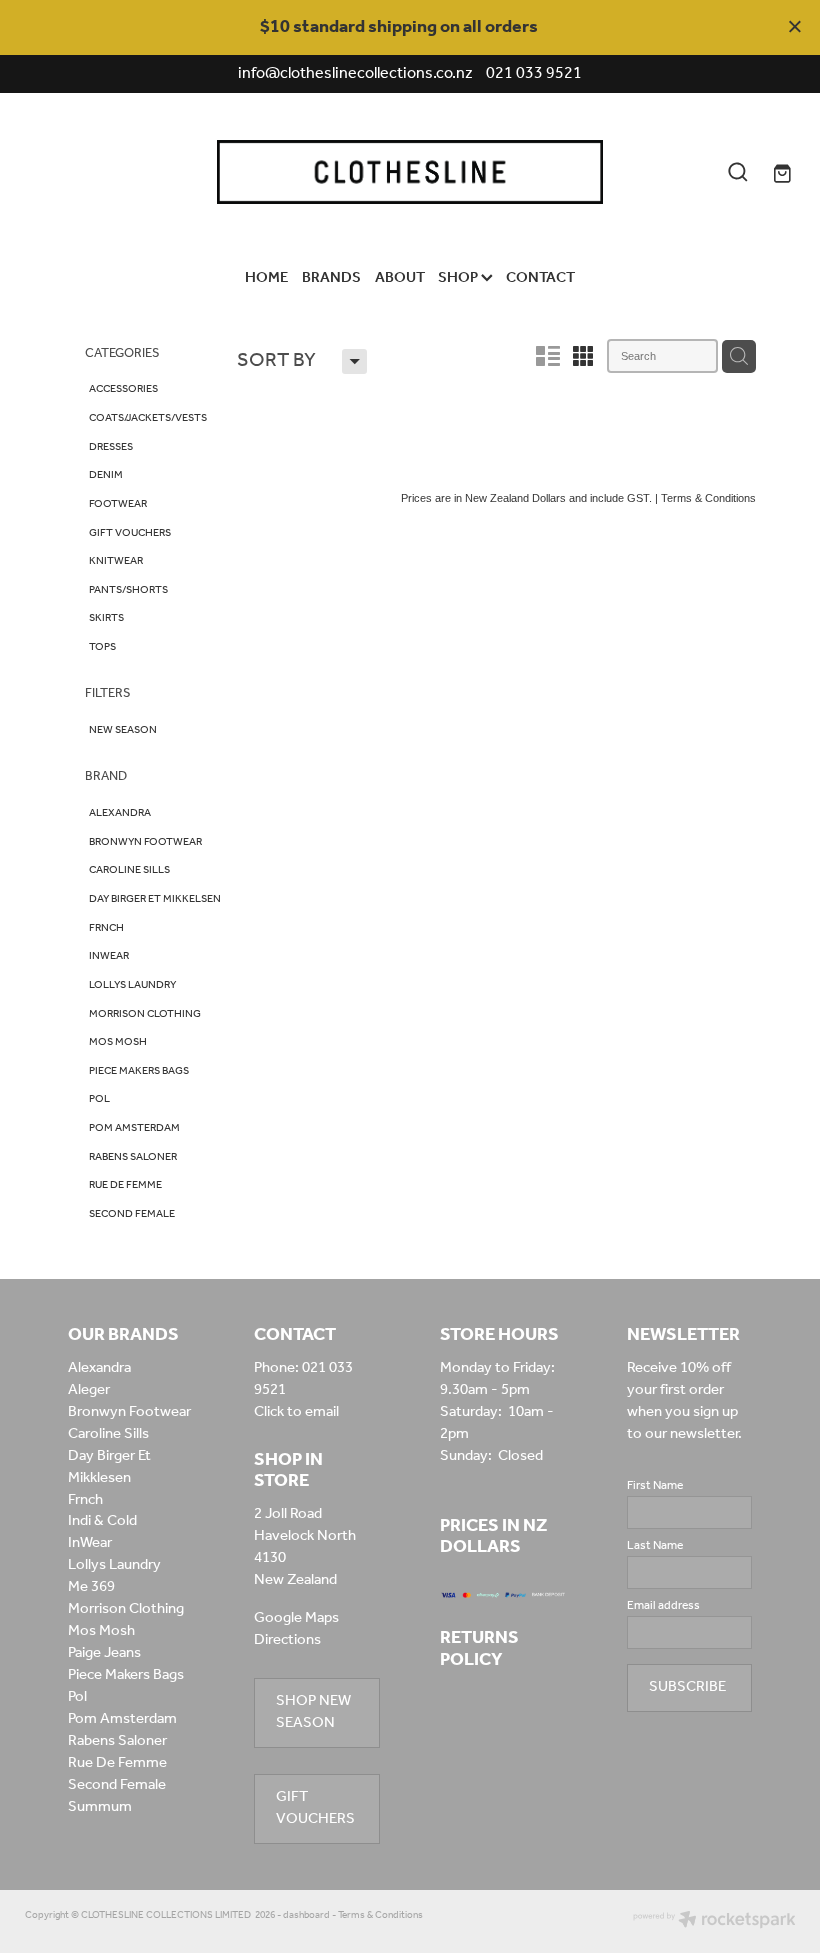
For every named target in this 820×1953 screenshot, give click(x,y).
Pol (77, 1697)
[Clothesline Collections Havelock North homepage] (409, 171)
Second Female (117, 1785)
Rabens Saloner (117, 1741)
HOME (267, 278)
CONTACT (540, 278)
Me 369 (91, 1587)
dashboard (306, 1915)
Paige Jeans (104, 1653)
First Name (655, 1486)
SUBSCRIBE (687, 1687)
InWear (90, 1543)
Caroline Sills (108, 1434)
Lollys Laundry (114, 1565)
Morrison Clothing (126, 1609)
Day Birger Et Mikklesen (109, 1467)
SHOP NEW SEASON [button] (313, 1712)
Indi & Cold (102, 1521)
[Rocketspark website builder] (714, 1921)
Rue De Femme (117, 1763)
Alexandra (99, 1368)
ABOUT (400, 278)
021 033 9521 (303, 1379)
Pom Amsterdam (122, 1719)
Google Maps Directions (296, 1629)
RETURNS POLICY (479, 1648)
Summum (100, 1807)
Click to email (296, 1412)
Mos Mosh (101, 1631)
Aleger (89, 1390)
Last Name (655, 1546)
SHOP (459, 278)
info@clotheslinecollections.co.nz (355, 73)
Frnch (85, 1500)
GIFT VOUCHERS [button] (315, 1808)
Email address (663, 1606)
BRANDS (331, 278)
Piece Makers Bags (126, 1675)
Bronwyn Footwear (129, 1412)
